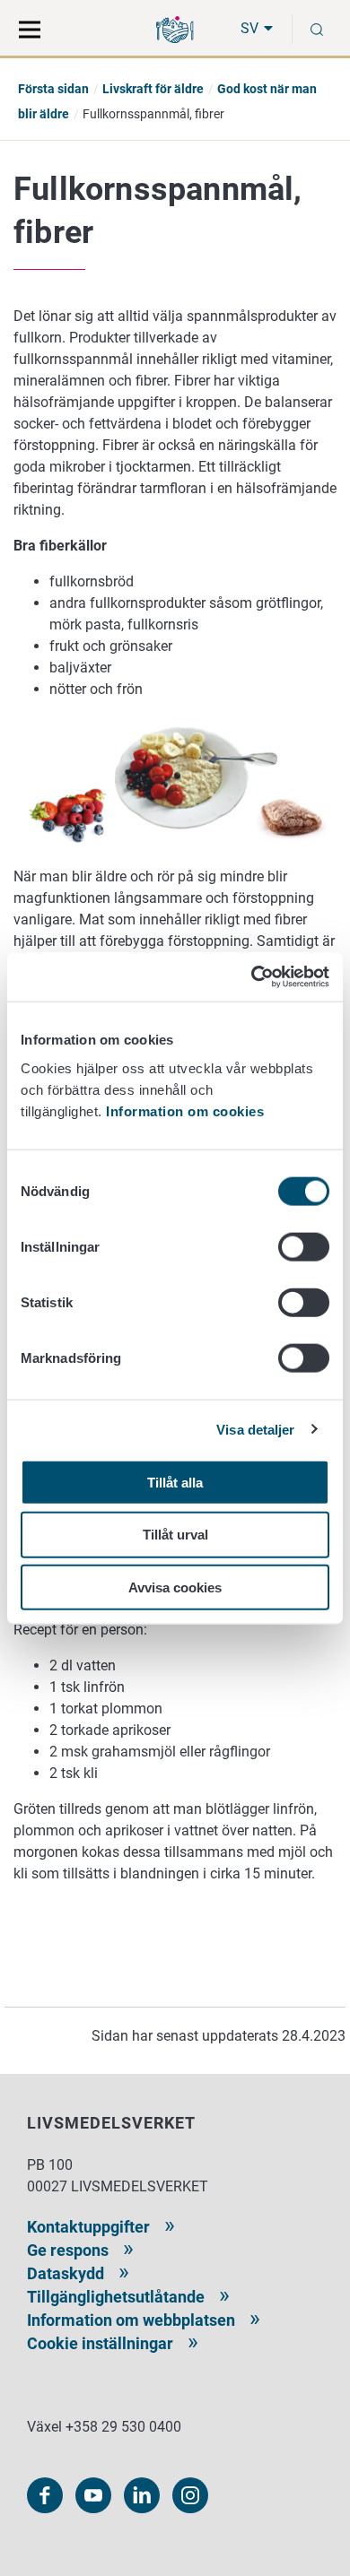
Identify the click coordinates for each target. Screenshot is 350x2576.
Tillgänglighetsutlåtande (116, 2297)
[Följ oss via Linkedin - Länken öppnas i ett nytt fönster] (142, 2495)
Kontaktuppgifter (88, 2227)
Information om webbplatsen (131, 2320)
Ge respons (68, 2250)
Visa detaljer (255, 1430)
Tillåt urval (175, 1535)
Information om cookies (185, 1110)
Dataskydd (66, 2273)
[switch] (304, 1246)
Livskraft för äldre (153, 89)
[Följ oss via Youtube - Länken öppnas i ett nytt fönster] (93, 2495)
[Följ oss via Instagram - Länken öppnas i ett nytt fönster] (190, 2495)
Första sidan (53, 89)
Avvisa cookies (175, 1587)
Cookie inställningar (100, 2343)
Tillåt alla (175, 1482)
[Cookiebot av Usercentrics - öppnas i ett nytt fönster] (252, 976)
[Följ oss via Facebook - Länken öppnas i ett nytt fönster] (45, 2495)
